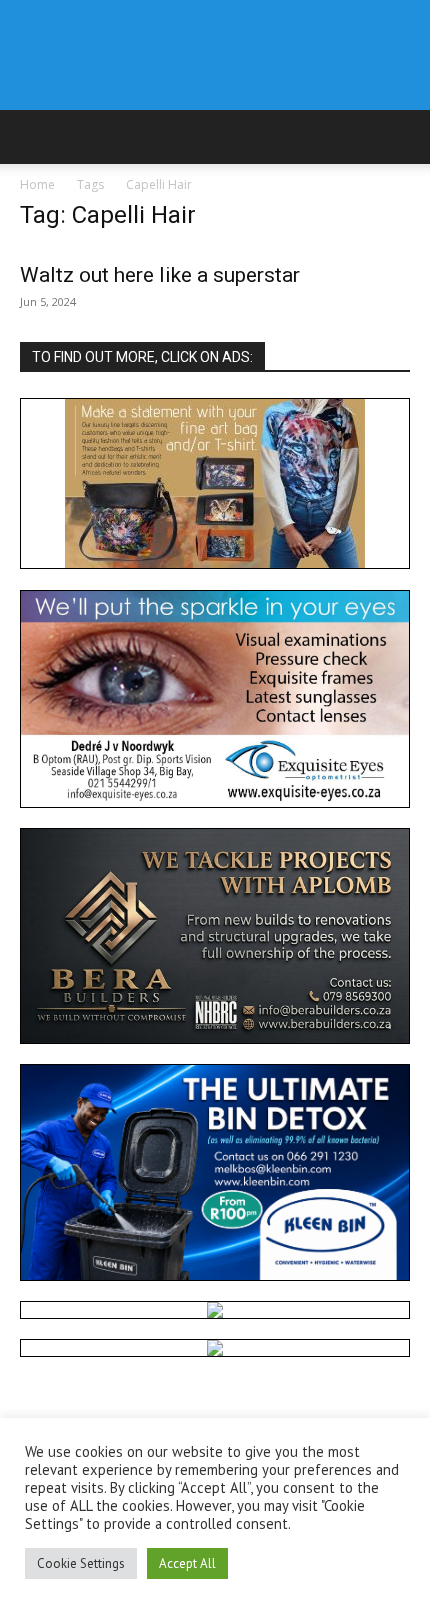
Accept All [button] (187, 1563)
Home (37, 184)
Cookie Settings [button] (81, 1563)
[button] (34, 137)
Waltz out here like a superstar (160, 275)
